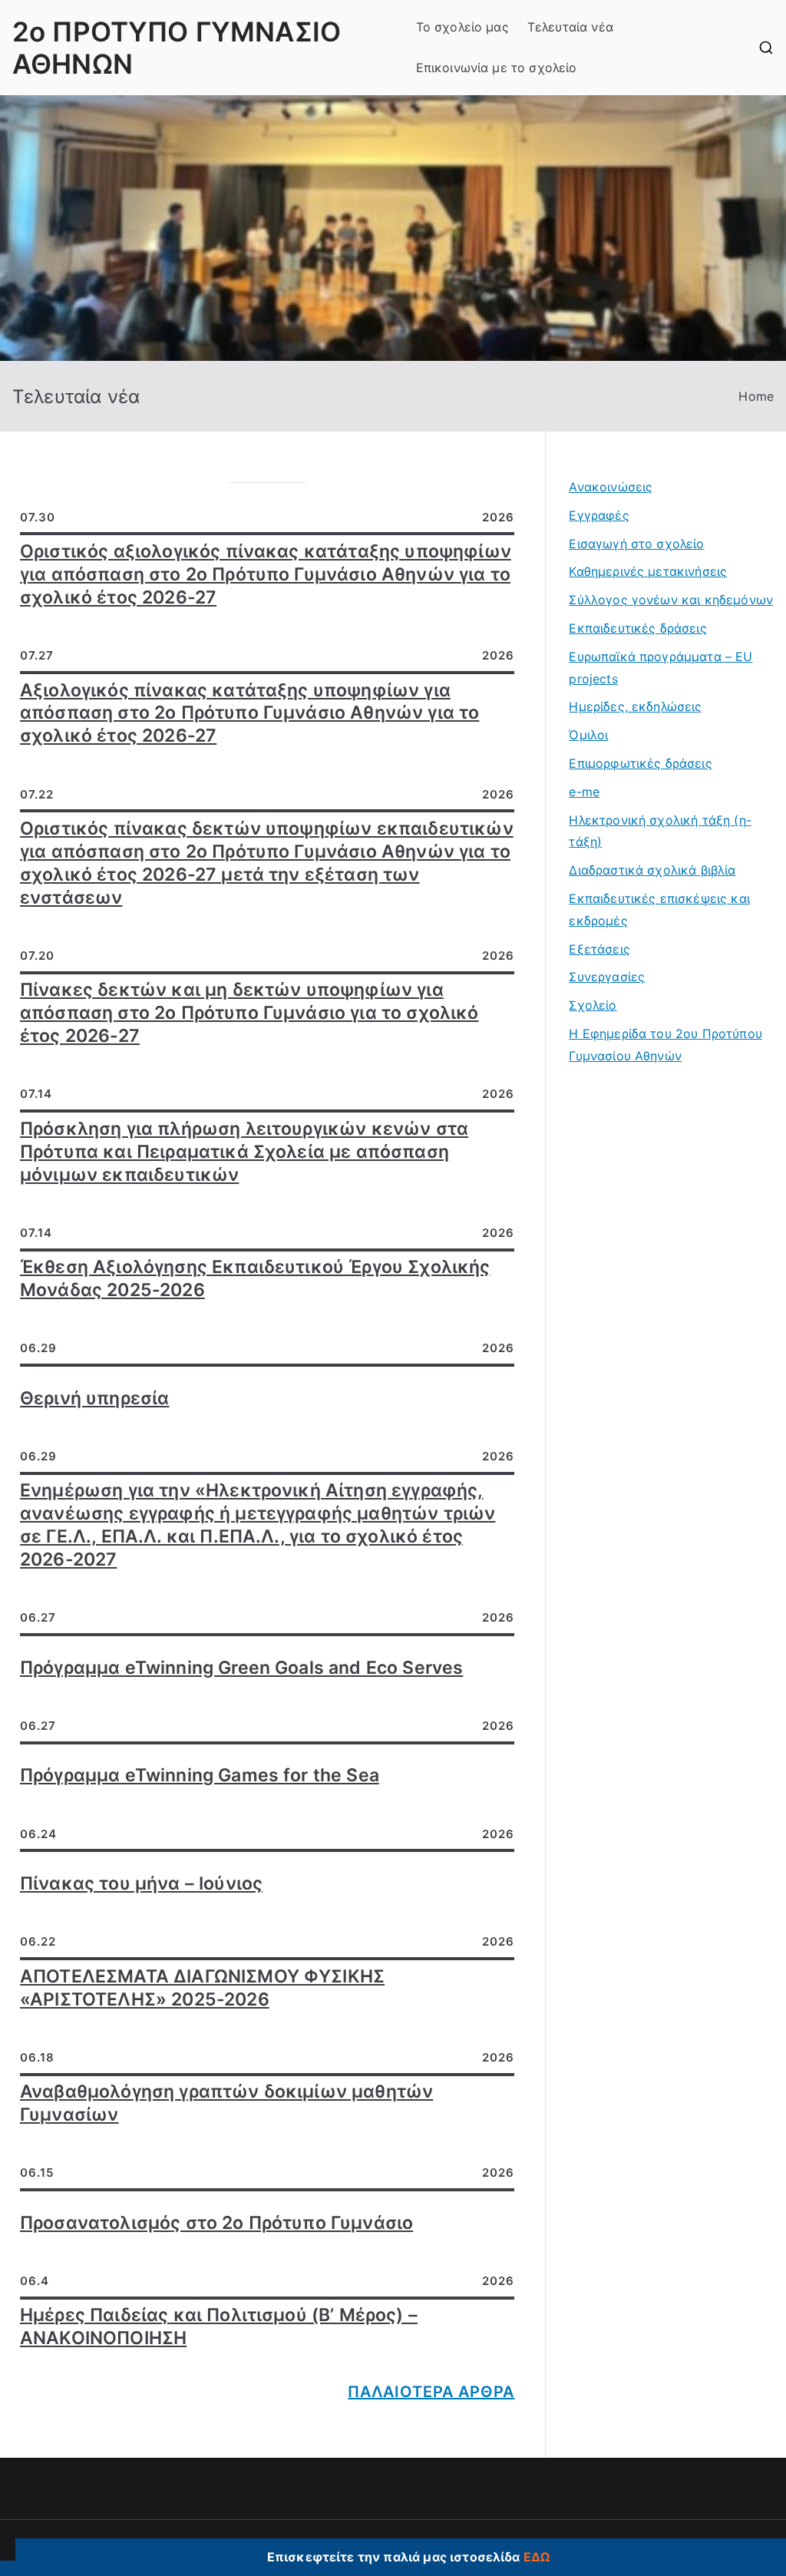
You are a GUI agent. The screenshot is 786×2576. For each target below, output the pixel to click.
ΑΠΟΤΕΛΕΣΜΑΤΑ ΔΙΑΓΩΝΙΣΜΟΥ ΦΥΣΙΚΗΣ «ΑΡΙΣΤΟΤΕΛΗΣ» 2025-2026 (202, 1988)
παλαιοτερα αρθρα (431, 2392)
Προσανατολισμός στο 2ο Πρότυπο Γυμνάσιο (216, 2223)
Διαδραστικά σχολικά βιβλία (652, 870)
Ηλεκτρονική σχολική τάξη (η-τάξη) (660, 831)
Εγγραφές (599, 515)
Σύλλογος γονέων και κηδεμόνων (671, 600)
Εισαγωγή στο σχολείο (636, 544)
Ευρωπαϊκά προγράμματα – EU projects (661, 668)
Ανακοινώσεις (611, 487)
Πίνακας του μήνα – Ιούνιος (141, 1883)
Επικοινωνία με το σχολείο (497, 68)
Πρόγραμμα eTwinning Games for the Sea (200, 1775)
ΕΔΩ (537, 2557)
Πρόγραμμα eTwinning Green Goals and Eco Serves (241, 1668)
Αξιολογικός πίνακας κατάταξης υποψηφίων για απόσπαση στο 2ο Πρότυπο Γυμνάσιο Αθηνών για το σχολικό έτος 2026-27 (249, 713)
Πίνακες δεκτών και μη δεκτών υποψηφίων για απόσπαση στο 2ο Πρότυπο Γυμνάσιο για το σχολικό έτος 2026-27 (249, 1013)
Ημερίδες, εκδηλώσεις (635, 706)
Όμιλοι (588, 735)
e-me (584, 792)
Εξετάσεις (599, 949)
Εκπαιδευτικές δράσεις (637, 628)
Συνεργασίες (607, 977)
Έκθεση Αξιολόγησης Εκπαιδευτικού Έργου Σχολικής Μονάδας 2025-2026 (255, 1278)
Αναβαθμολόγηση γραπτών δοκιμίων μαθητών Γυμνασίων (226, 2103)
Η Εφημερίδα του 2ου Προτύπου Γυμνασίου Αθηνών (665, 1045)
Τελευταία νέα (570, 27)
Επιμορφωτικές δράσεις (640, 763)
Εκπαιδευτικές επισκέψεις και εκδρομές (659, 909)
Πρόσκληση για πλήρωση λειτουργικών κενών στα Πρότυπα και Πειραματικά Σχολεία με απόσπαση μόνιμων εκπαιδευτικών (244, 1152)
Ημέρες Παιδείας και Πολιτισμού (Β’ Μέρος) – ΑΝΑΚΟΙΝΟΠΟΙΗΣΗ (219, 2326)
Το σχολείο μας (462, 27)
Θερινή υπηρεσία (94, 1398)
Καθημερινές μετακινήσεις (648, 571)
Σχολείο (593, 1005)
